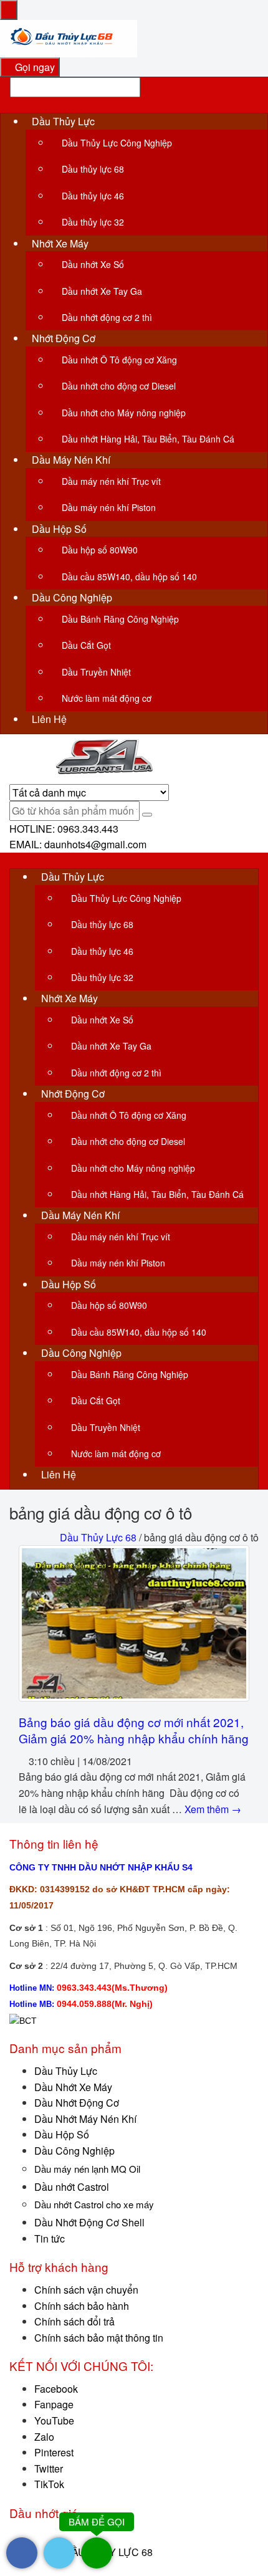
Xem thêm (213, 1809)
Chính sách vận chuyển (86, 2290)
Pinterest (54, 2452)
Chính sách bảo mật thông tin (99, 2338)
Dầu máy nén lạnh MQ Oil (87, 2169)
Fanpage (54, 2404)
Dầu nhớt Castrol (72, 2187)
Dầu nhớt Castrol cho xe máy (94, 2204)
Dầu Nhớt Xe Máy (73, 2087)
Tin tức (50, 2238)
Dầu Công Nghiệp (74, 2151)
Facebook (56, 2389)
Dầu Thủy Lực (66, 2071)
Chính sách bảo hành (82, 2306)
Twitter (49, 2468)
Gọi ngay (34, 67)
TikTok (49, 2484)
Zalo (44, 2437)
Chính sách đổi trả (74, 2321)
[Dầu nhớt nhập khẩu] (69, 37)
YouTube (54, 2420)
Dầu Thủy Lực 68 (98, 1537)
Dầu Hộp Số (62, 2134)
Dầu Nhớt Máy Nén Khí (85, 2119)
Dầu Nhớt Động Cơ (77, 2103)
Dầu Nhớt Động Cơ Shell (89, 2222)
